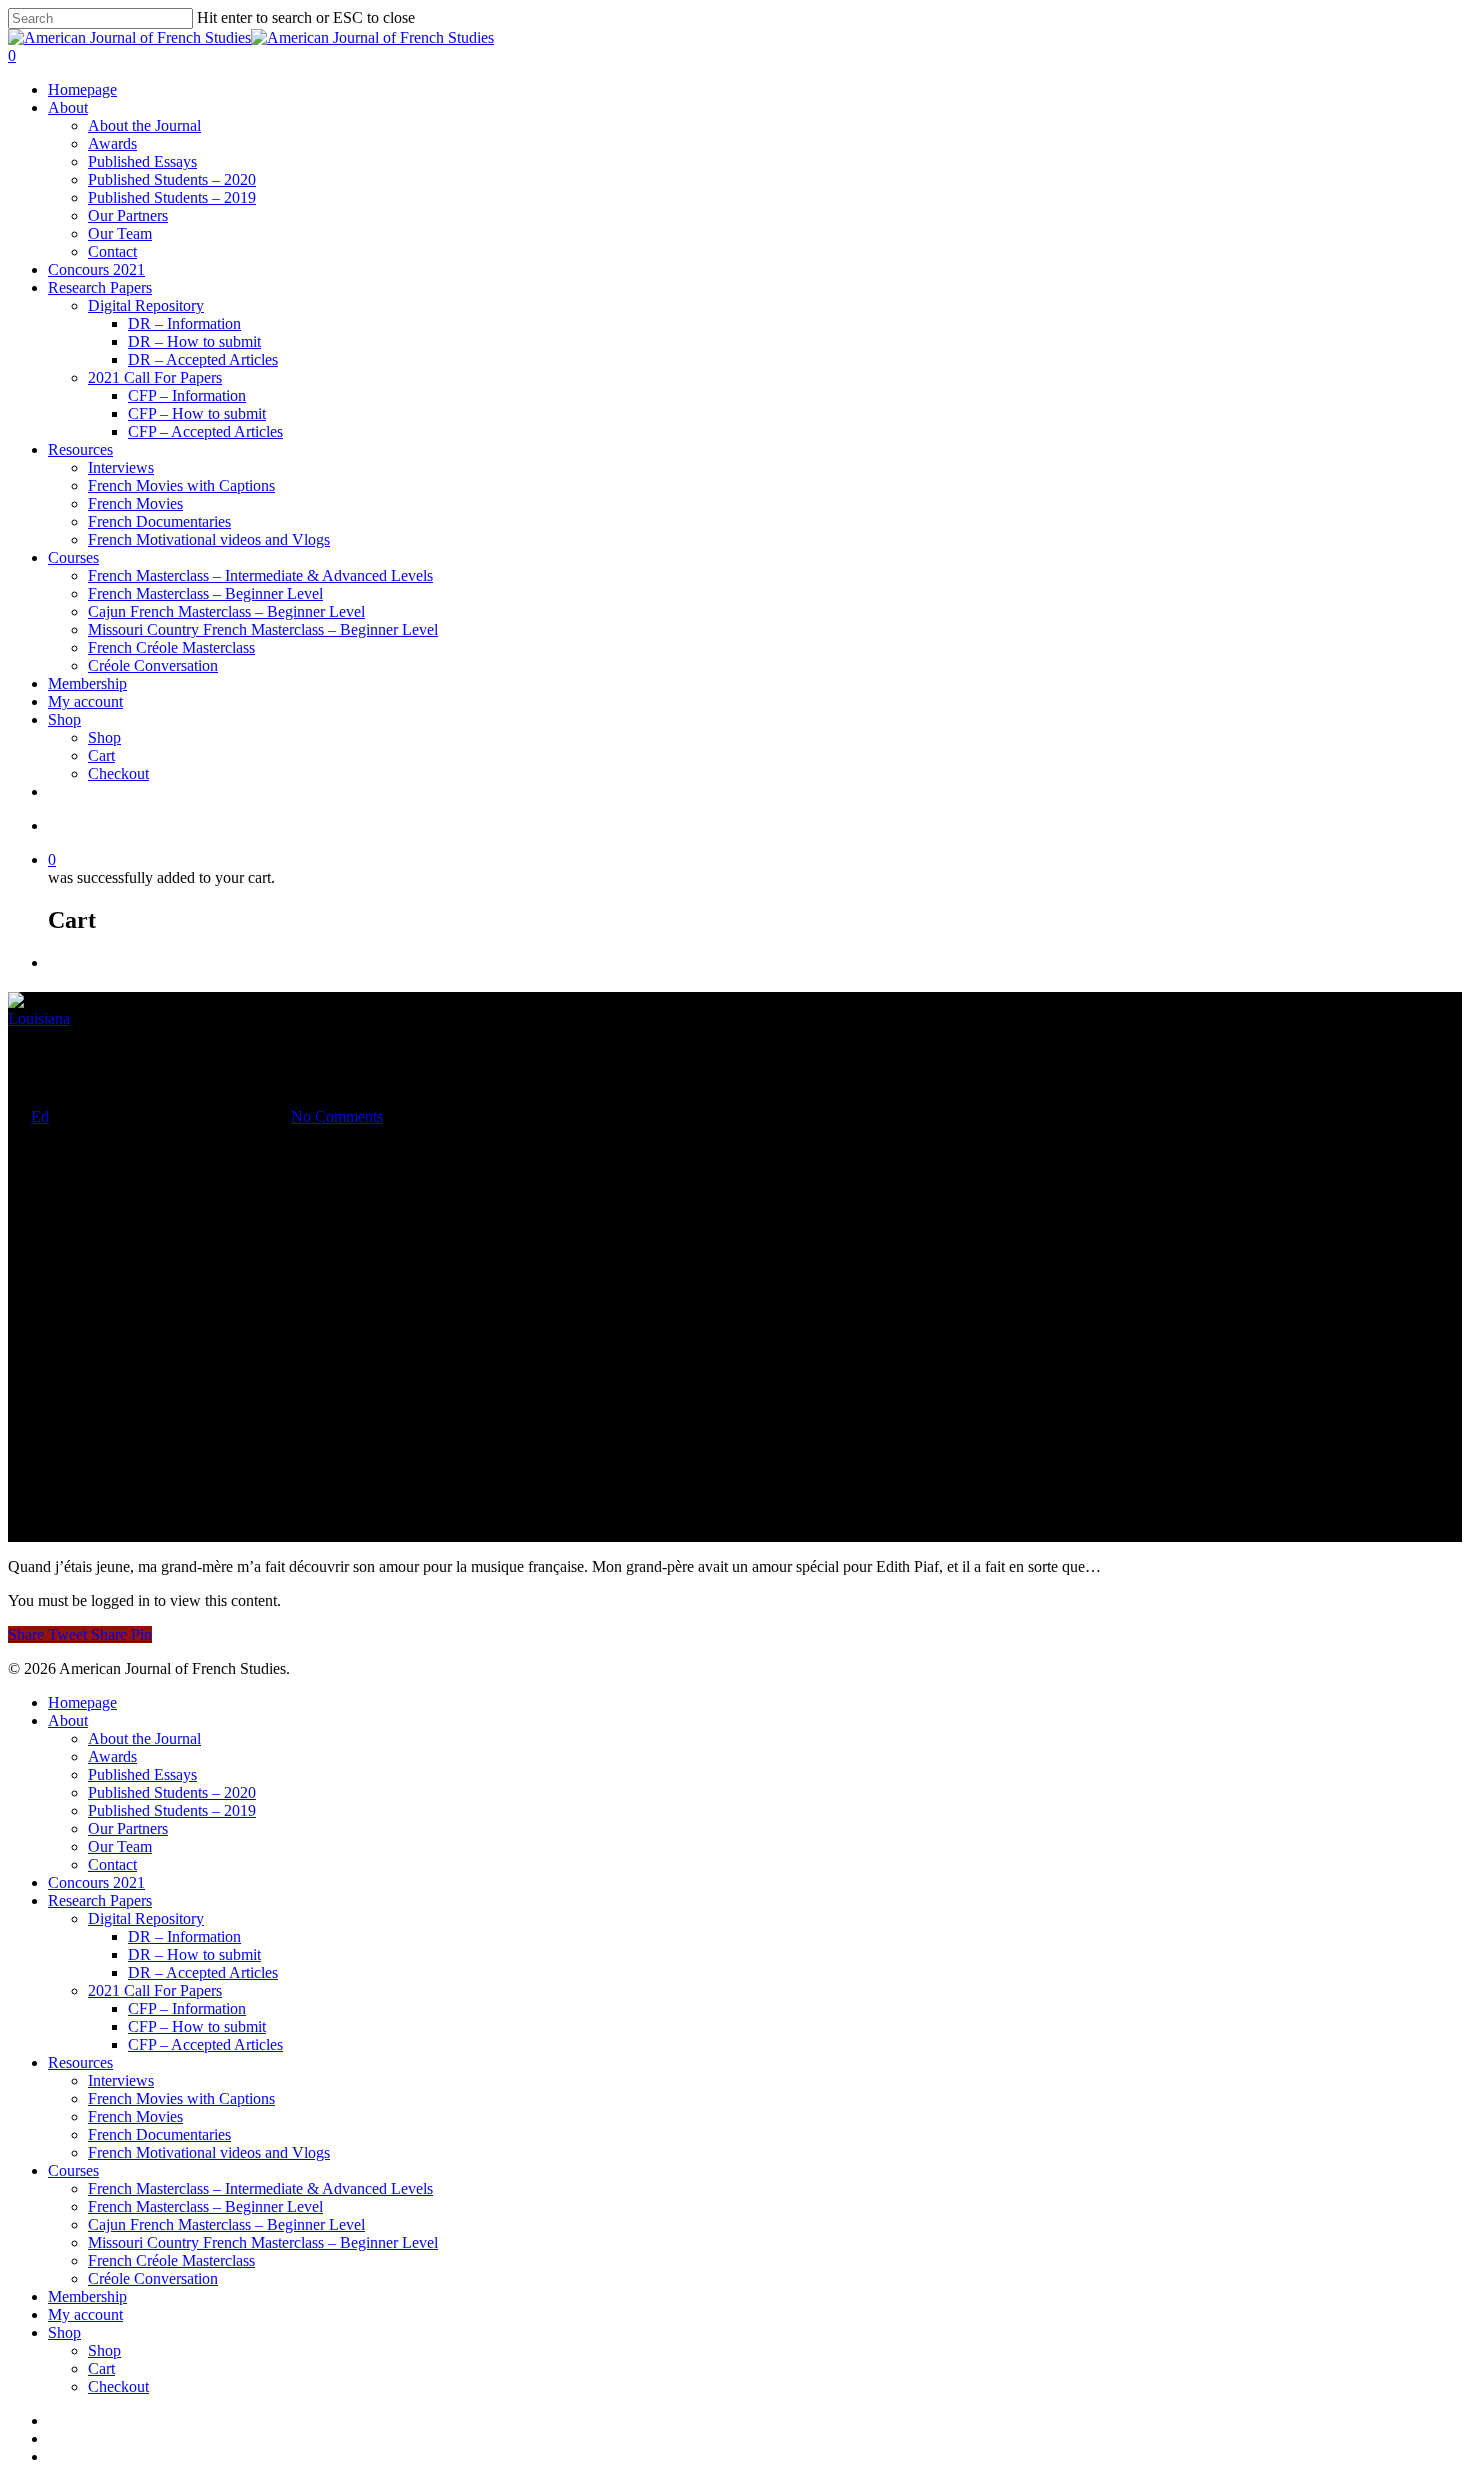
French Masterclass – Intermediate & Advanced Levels (260, 575)
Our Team (120, 233)
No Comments (337, 1116)
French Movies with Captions (181, 485)
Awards (112, 143)
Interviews (121, 467)
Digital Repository (146, 305)
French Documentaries (159, 521)
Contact (112, 251)
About (68, 107)
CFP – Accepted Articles (205, 431)
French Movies (135, 503)
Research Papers (100, 287)
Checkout (118, 773)
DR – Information (184, 323)
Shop (64, 719)
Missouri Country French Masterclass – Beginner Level (263, 629)
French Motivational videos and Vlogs (209, 539)
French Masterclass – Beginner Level (205, 593)
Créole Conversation (153, 665)
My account (85, 701)
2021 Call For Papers (155, 377)
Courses (73, 557)
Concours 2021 (96, 269)
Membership (87, 683)
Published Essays (142, 161)
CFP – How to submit (197, 413)
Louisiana (39, 1018)
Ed (40, 1116)
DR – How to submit (194, 341)
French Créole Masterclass (171, 647)
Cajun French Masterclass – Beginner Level (226, 611)
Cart (101, 755)
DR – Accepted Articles (203, 359)
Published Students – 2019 (172, 197)
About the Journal (144, 125)
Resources (80, 449)
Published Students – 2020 (172, 179)
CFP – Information (187, 395)
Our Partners (128, 215)
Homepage (82, 89)
